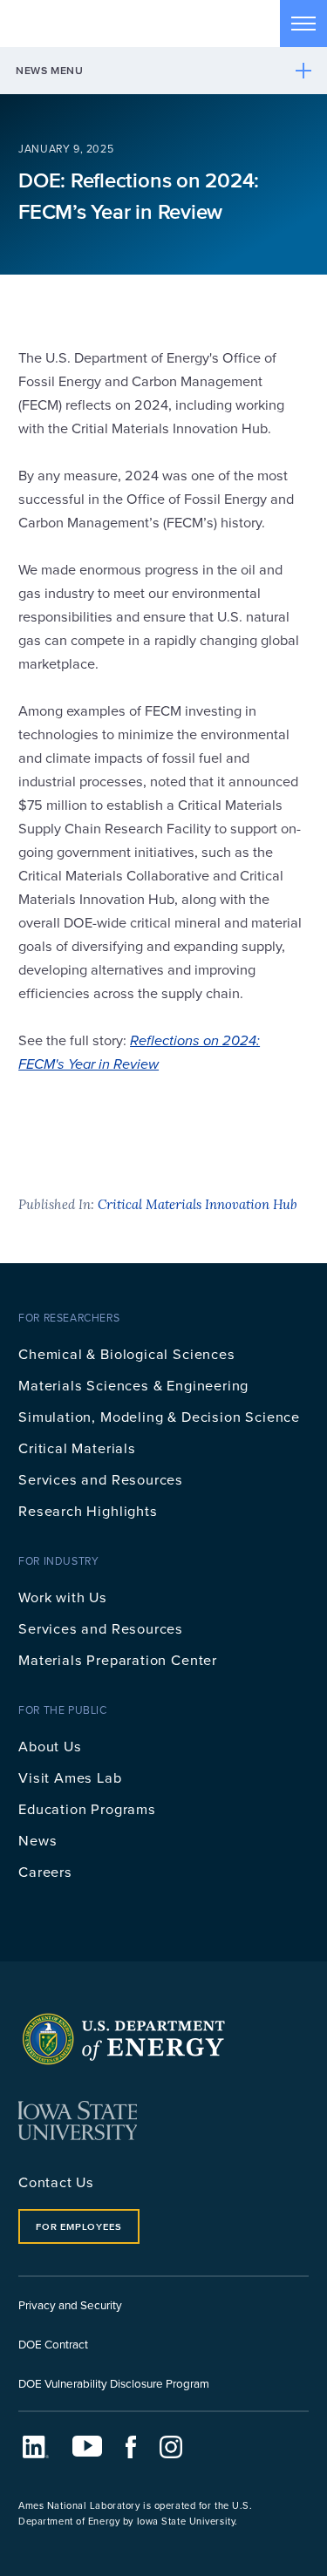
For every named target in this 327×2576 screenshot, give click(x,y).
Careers (45, 1871)
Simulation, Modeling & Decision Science (159, 1416)
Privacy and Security (70, 2304)
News (37, 1840)
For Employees (78, 2226)
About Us (50, 1746)
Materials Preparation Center (118, 1659)
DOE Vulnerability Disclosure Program (114, 2383)
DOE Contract (53, 2344)
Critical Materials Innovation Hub (198, 1204)
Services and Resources (101, 1479)
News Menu (50, 70)
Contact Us (56, 2182)
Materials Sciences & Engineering (133, 1385)
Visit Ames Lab (70, 1777)
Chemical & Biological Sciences (127, 1353)
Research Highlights (88, 1510)
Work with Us (63, 1597)
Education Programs (87, 1808)
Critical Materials (77, 1448)
